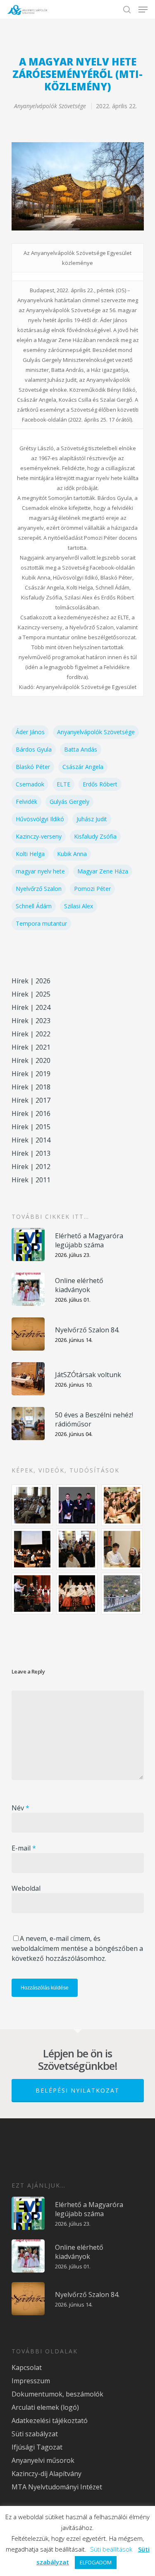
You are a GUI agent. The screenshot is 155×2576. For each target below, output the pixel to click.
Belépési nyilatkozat (77, 2090)
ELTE (63, 784)
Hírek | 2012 (31, 1167)
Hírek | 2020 (31, 1060)
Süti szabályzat (35, 2434)
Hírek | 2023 (31, 1021)
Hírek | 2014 (31, 1140)
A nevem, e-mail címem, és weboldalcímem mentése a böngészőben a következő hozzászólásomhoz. (77, 1948)
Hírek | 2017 (31, 1100)
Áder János (30, 732)
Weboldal (26, 1888)
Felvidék (26, 802)
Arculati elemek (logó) (45, 2407)
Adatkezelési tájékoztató (50, 2421)
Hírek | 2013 (31, 1153)
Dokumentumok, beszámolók (57, 2394)
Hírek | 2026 (31, 981)
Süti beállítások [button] (111, 2549)
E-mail (24, 1848)
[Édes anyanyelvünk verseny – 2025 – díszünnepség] (77, 1594)
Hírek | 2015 (31, 1127)
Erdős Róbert (100, 784)
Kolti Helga (30, 854)
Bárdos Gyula (34, 749)
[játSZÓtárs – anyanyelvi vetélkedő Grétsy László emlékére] (33, 1505)
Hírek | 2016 (31, 1113)
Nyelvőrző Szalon (39, 889)
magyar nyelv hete (40, 871)
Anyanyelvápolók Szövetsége (50, 106)
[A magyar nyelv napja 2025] (33, 1594)
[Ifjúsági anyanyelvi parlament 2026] (77, 1549)
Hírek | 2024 (31, 1007)
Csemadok (30, 784)
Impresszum (31, 2381)
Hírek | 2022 (31, 1034)
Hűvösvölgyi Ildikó (40, 819)
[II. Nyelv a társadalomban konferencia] (77, 1505)
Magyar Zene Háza (103, 871)
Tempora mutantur (41, 923)
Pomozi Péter (92, 889)
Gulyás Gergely (69, 802)
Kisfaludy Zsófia (95, 836)
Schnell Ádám (34, 906)
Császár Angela (83, 767)
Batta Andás (81, 749)
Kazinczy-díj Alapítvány (46, 2474)
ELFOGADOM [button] (96, 2562)
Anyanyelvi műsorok (43, 2460)
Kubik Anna (72, 854)
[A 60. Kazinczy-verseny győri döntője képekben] (122, 1505)
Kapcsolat (27, 2367)
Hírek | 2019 (31, 1074)
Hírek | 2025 (31, 994)
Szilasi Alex (79, 906)
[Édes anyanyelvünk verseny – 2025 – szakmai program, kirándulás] (122, 1594)
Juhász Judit (92, 819)
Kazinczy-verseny (39, 836)
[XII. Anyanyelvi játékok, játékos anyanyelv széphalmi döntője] (33, 1549)
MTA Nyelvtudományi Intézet (57, 2487)
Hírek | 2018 (31, 1087)
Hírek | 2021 (31, 1047)
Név (20, 1808)
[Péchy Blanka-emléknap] (122, 1549)
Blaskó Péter (33, 767)
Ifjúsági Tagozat (37, 2447)
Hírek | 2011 (31, 1180)
